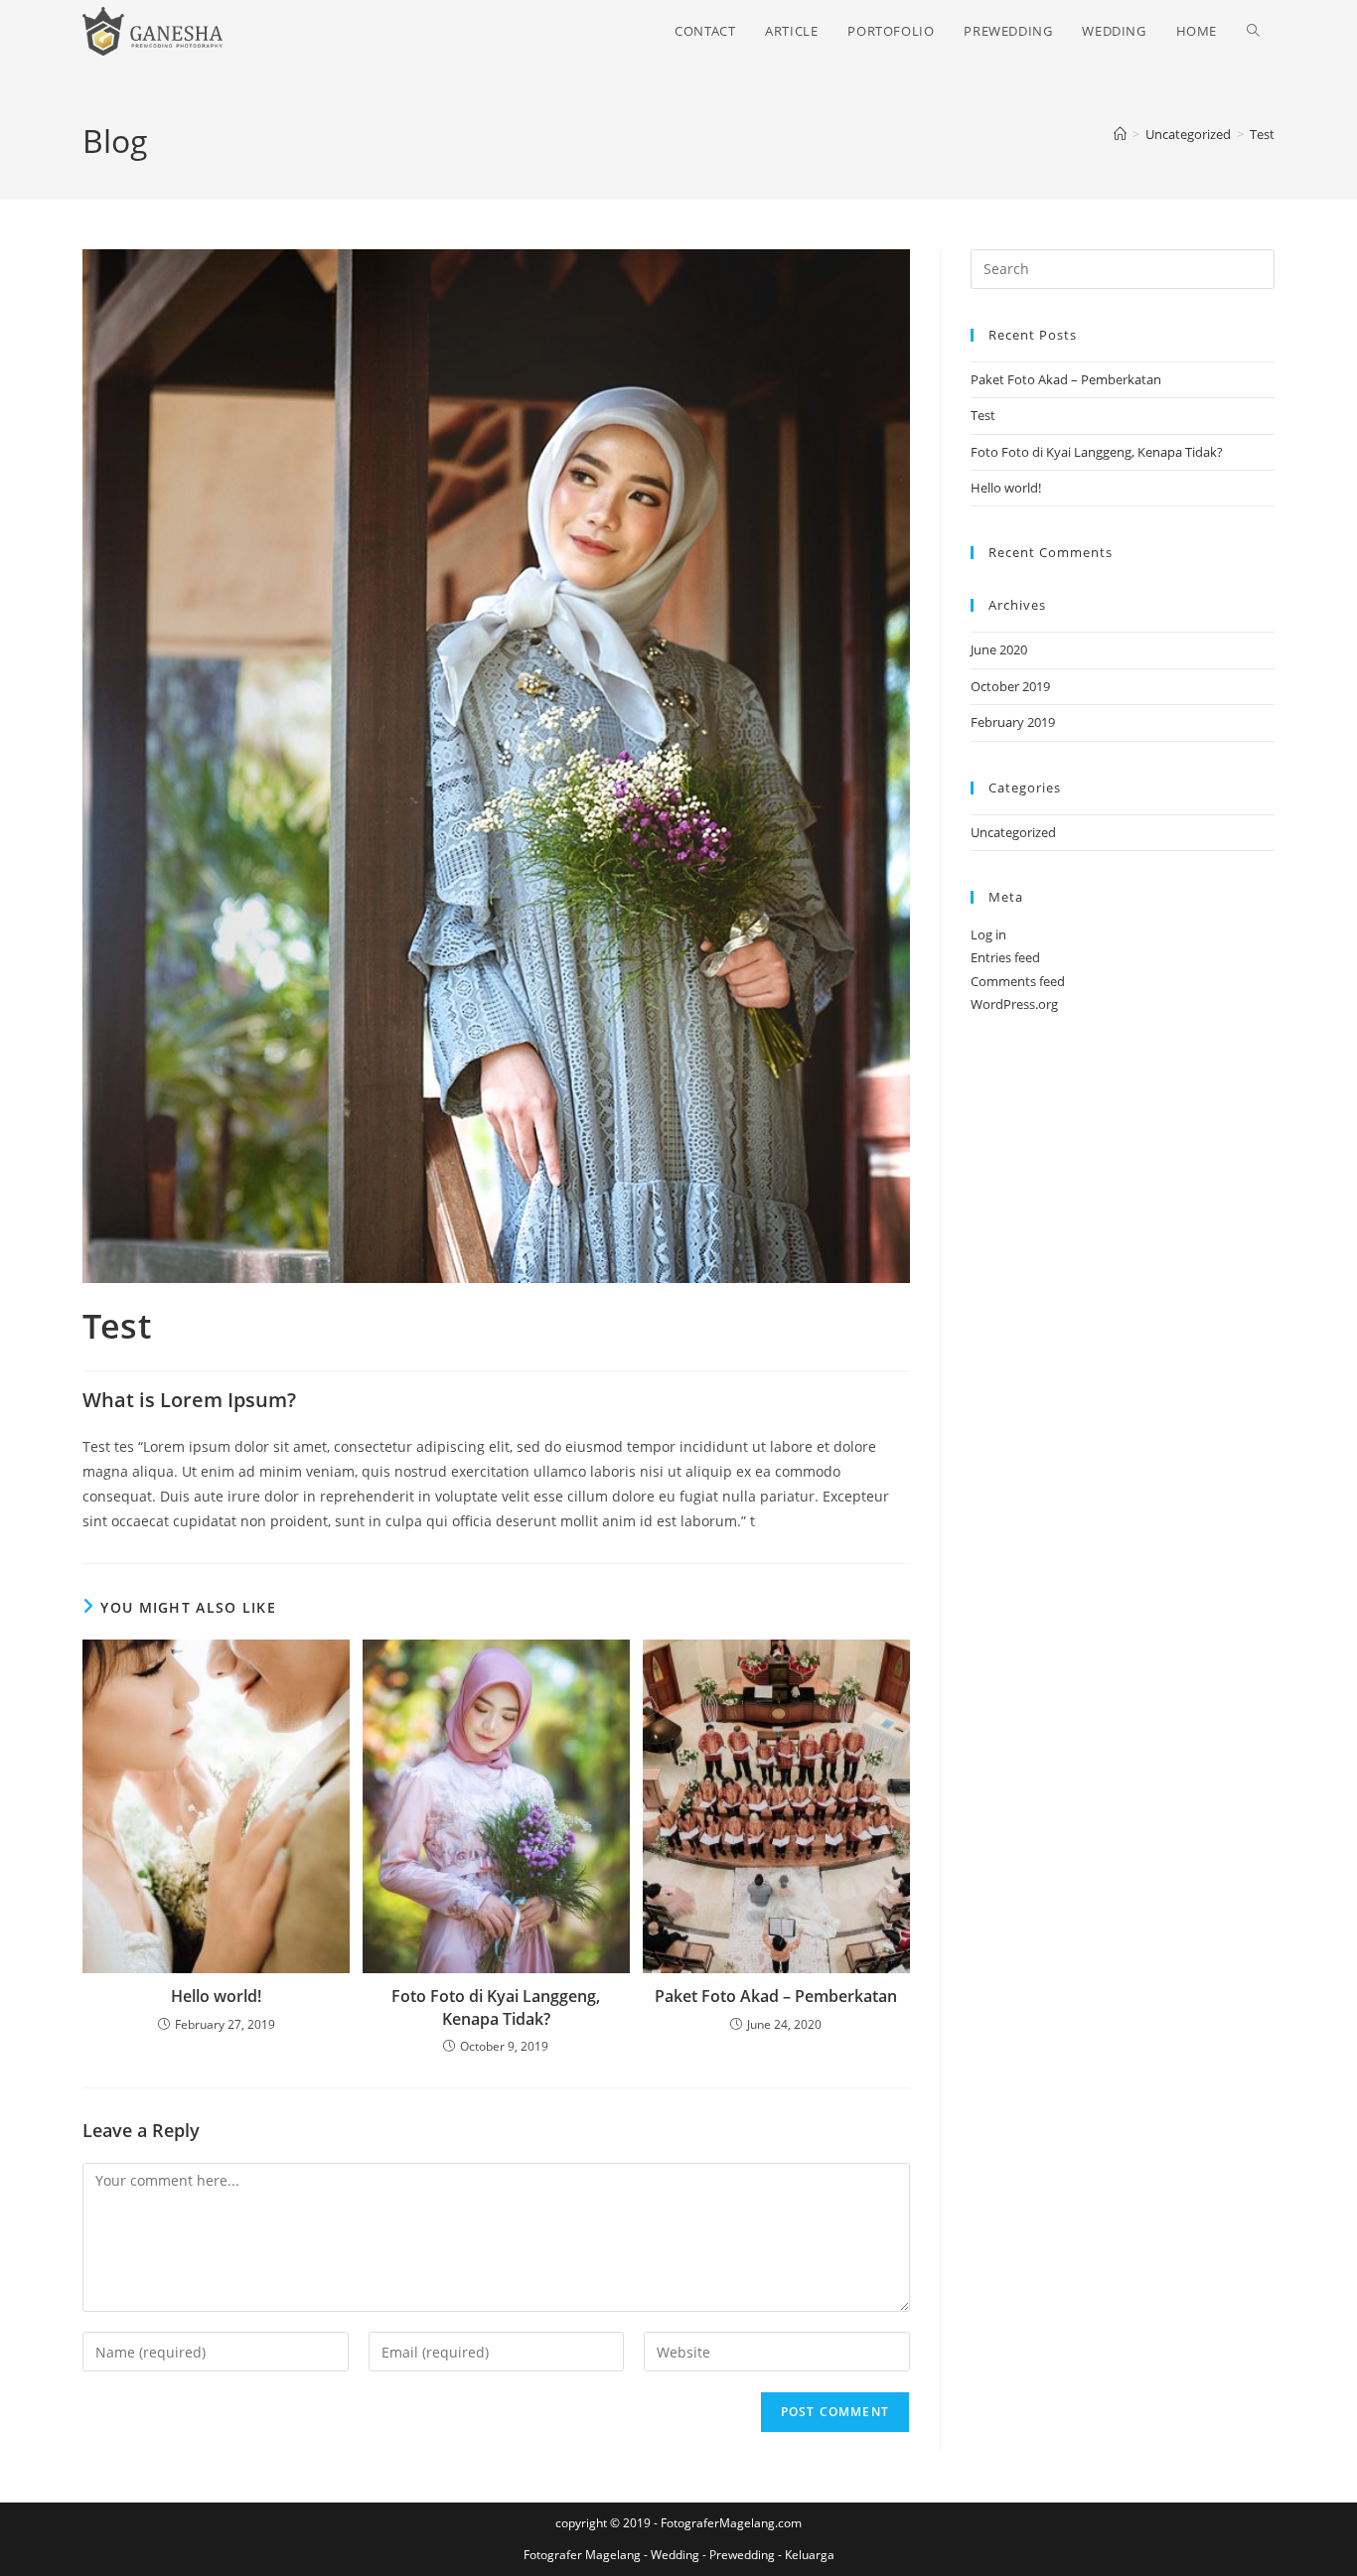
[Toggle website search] (1253, 31)
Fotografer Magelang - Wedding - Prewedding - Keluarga (679, 2555)
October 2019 (1010, 686)
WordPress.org (1014, 1004)
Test (1262, 134)
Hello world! (216, 1996)
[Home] (1120, 134)
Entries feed (1005, 957)
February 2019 (1013, 722)
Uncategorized (1013, 832)
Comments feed (1018, 981)
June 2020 (999, 649)
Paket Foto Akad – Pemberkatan (776, 1996)
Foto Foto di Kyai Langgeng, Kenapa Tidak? (496, 2007)
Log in (988, 934)
